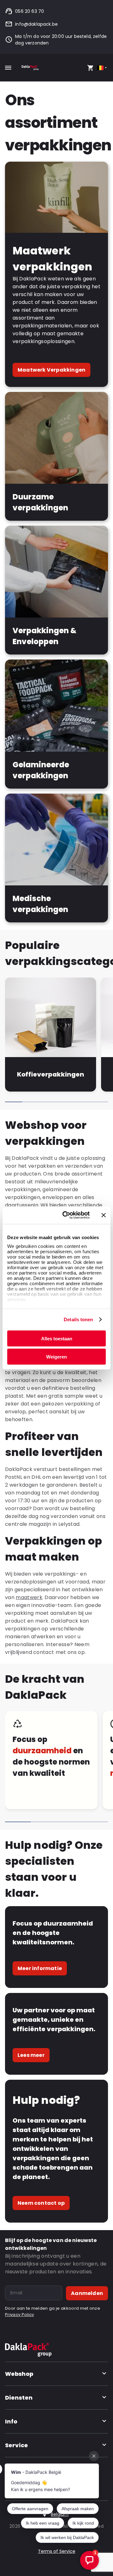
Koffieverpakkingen (50, 1074)
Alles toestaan (57, 1338)
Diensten (19, 2398)
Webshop (19, 2374)
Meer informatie (40, 1968)
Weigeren (56, 1357)
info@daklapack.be (36, 24)
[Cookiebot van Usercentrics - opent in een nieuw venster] (66, 1215)
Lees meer (31, 2055)
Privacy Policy (19, 2315)
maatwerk (29, 1597)
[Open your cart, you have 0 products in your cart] (90, 68)
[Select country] (102, 68)
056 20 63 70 (30, 11)
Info (11, 2421)
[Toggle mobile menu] (8, 68)
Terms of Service (57, 2551)
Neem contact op (41, 2203)
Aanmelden (87, 2293)
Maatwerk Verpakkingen (51, 370)
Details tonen (78, 1319)
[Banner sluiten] (104, 1215)
